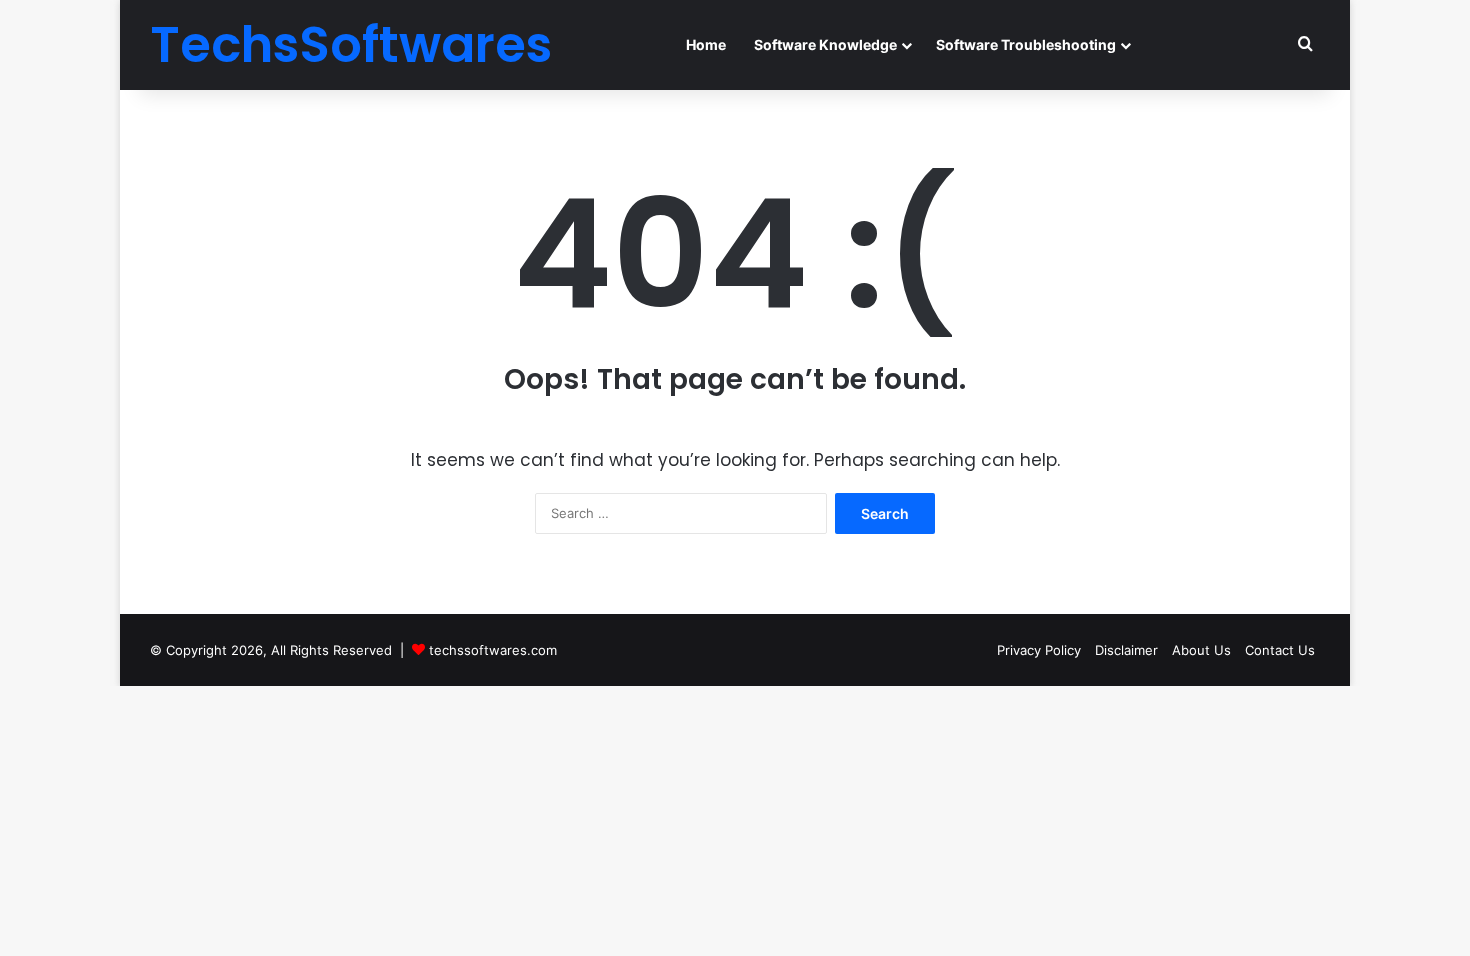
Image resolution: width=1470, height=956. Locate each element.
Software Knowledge (825, 44)
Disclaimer (1126, 650)
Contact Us (1280, 650)
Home (706, 44)
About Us (1201, 650)
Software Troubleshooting (1026, 44)
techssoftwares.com (493, 650)
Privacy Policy (1039, 650)
